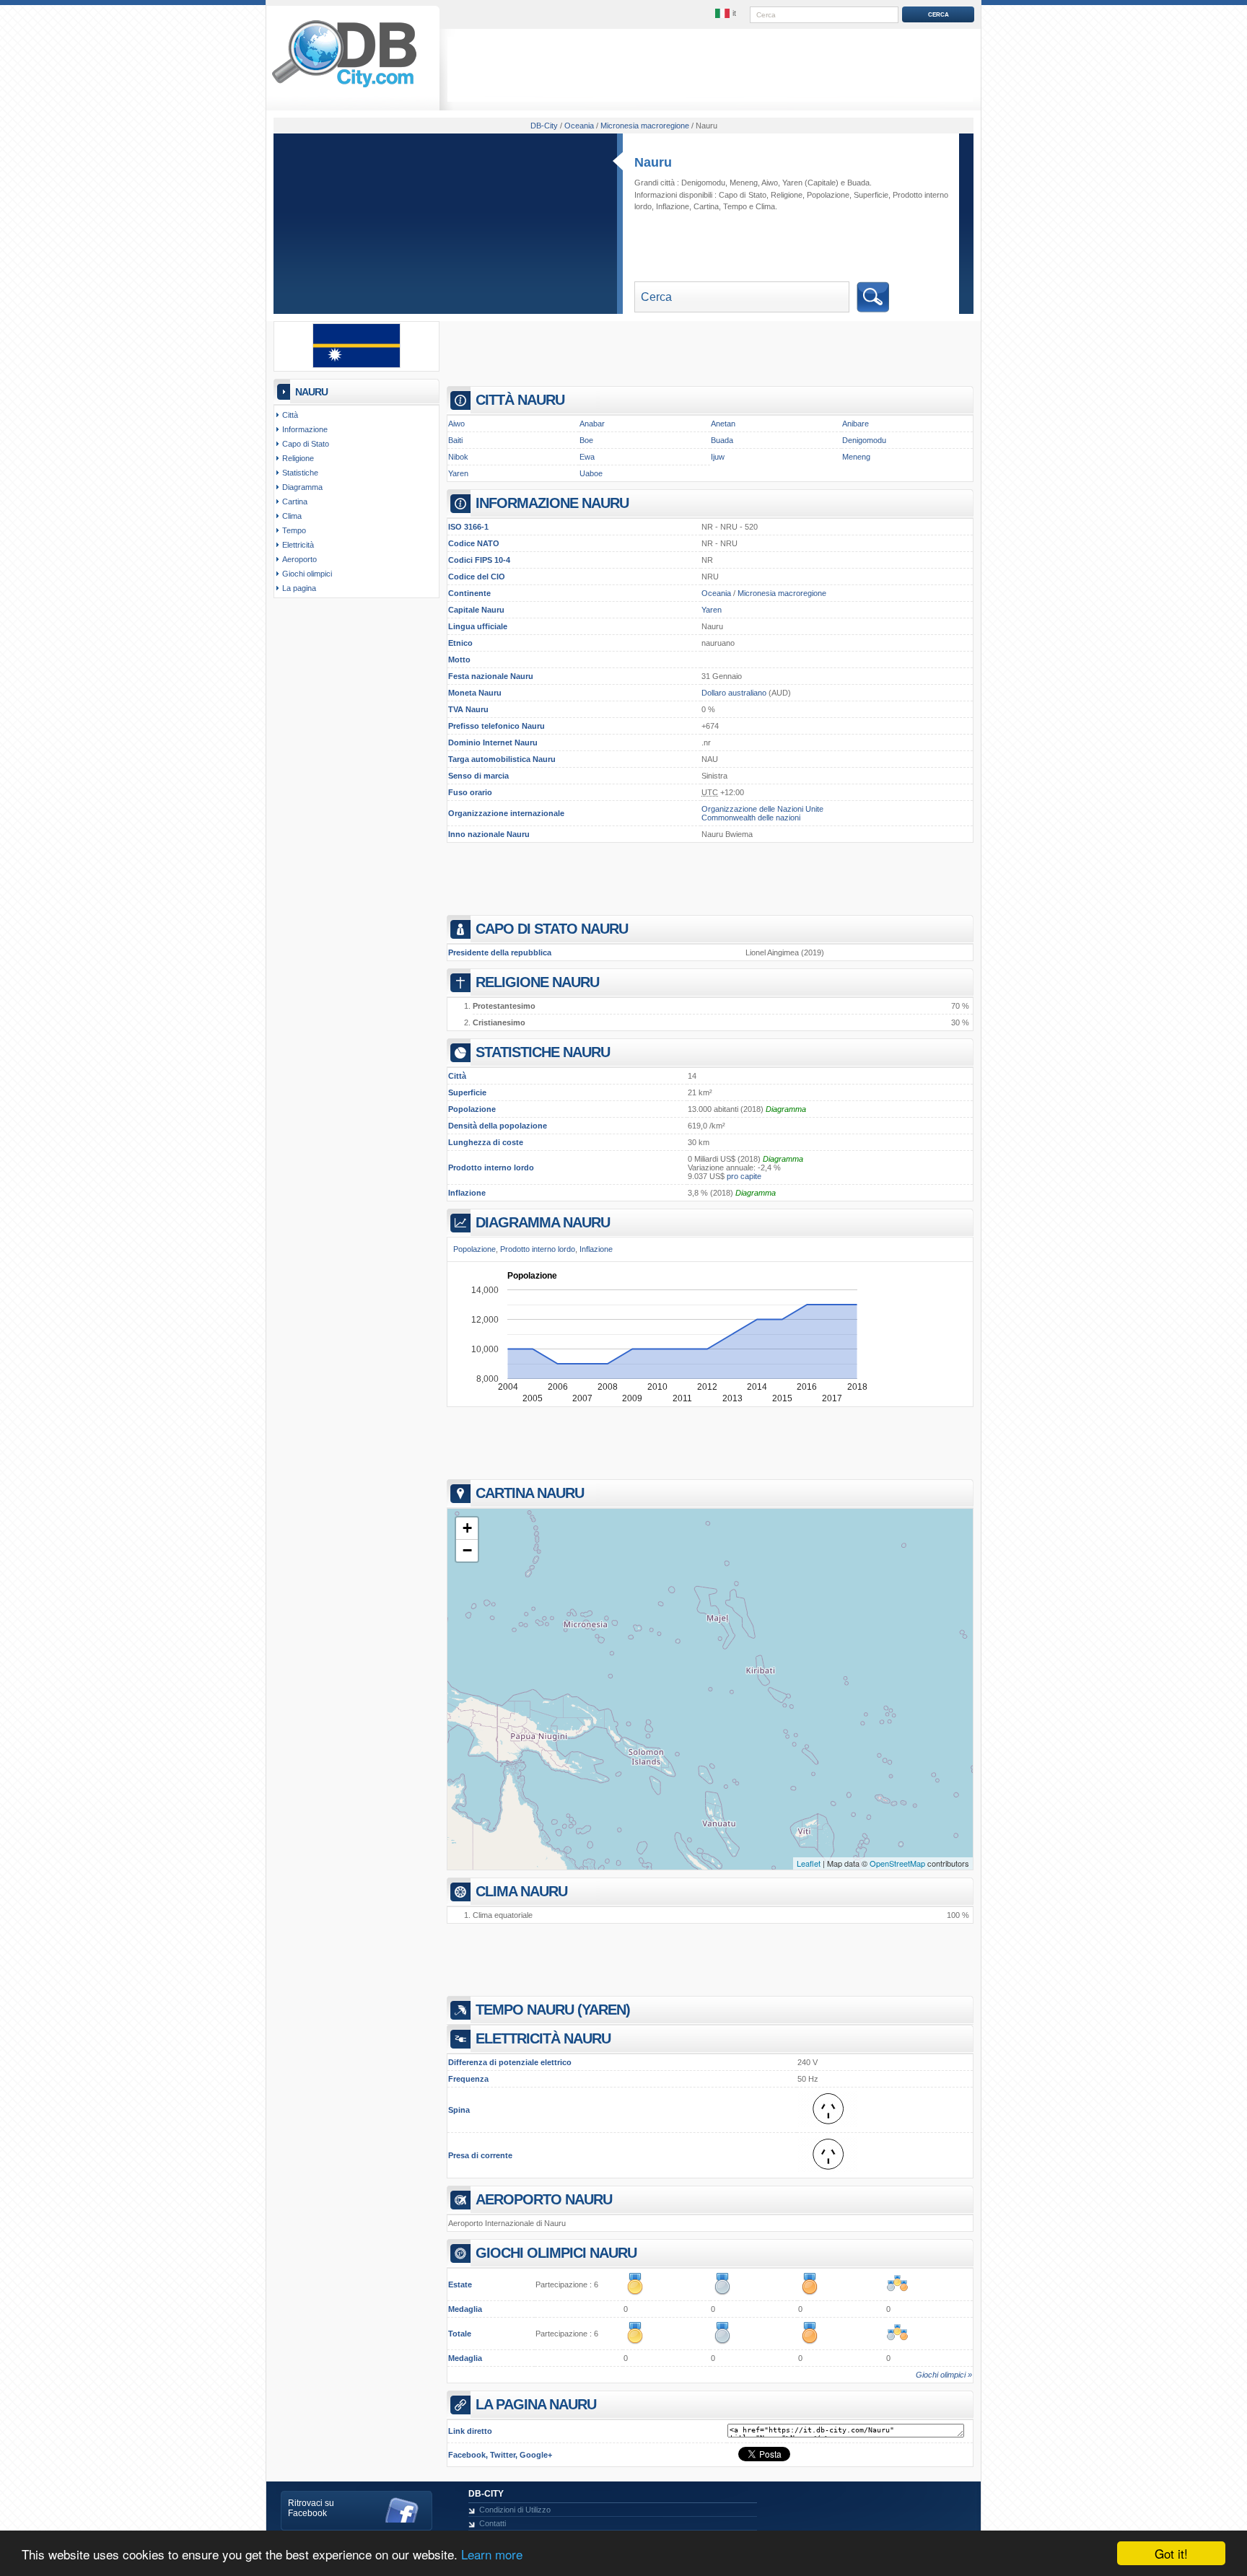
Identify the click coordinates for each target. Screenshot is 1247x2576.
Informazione (305, 429)
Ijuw (718, 457)
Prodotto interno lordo (491, 1167)
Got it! (1171, 2553)
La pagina (299, 588)
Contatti (493, 2523)
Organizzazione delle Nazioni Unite (762, 809)
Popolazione (472, 1109)
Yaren (792, 183)
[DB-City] (344, 87)
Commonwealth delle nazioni (751, 818)
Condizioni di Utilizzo (515, 2510)
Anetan (723, 424)
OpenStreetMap (897, 1863)
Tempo (735, 206)
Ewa (587, 457)
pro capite (744, 1176)
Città (290, 415)
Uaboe (591, 473)
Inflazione (467, 1193)
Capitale (464, 610)
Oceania (716, 593)
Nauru (653, 162)
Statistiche (300, 473)
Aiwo (770, 183)
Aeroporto (299, 559)
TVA (456, 709)
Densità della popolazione (498, 1126)
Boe (586, 440)
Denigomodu (703, 183)
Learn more (492, 2554)
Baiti (455, 440)
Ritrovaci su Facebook (311, 2508)
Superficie (467, 1092)
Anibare (856, 424)
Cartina (706, 206)
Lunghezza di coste (486, 1142)
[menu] (727, 14)
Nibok (458, 457)
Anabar (592, 424)
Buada (858, 183)
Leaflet (809, 1863)
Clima (765, 206)
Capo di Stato (742, 195)
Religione (787, 195)
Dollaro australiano (734, 693)
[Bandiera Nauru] (356, 365)
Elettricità (298, 545)
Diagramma (786, 1109)
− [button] (467, 1550)
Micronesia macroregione (782, 593)
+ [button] (467, 1528)
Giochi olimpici (307, 574)
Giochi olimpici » (944, 2375)
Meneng (744, 183)
